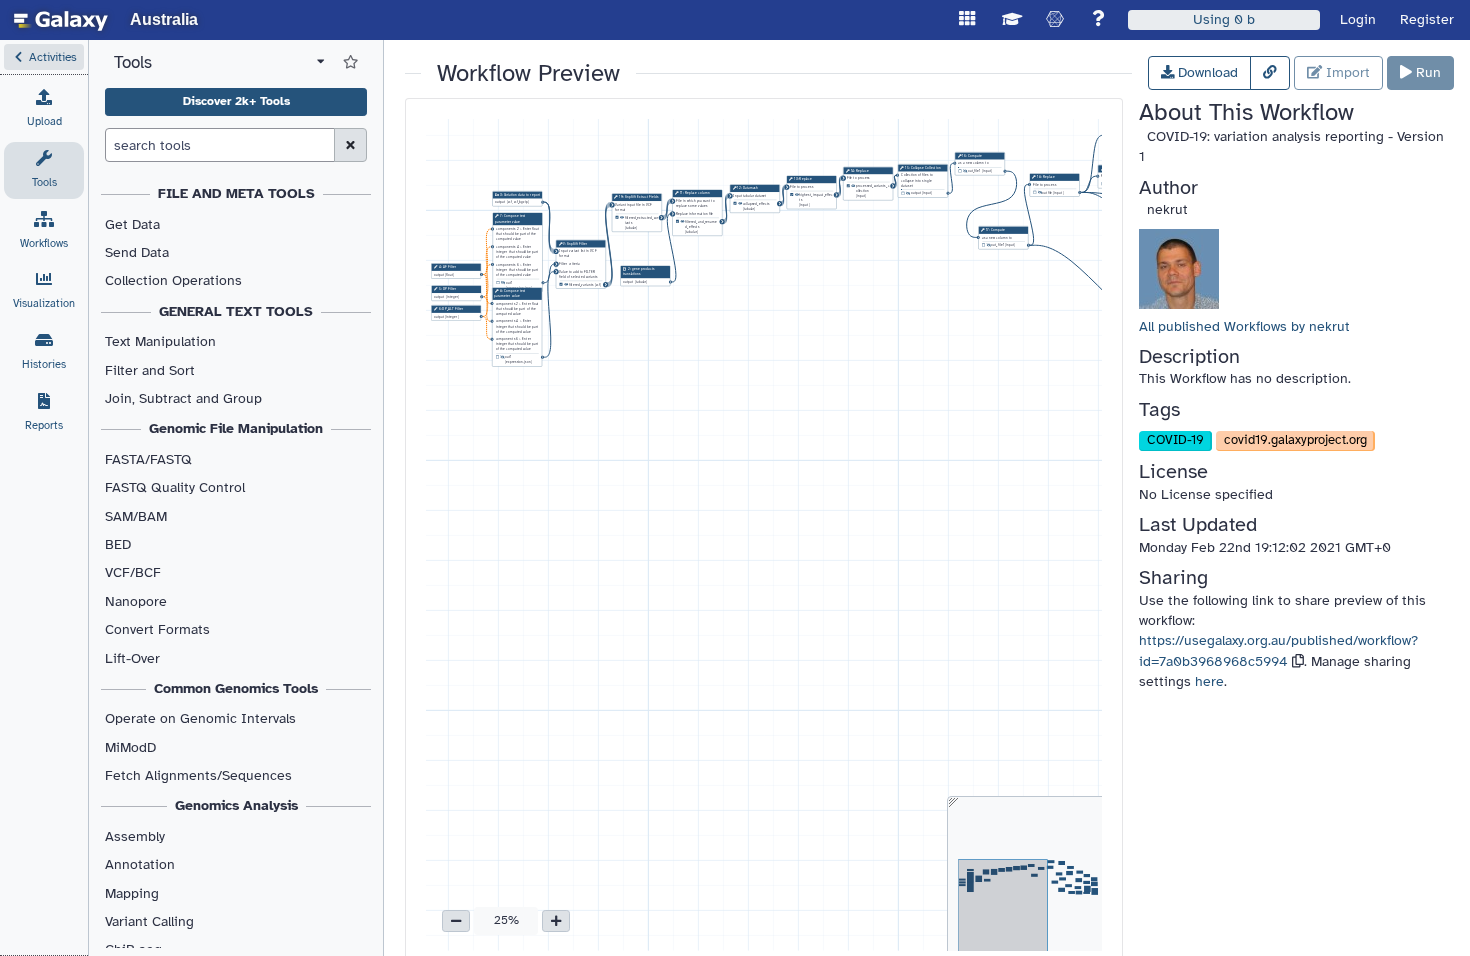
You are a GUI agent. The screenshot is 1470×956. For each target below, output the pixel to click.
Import (1346, 72)
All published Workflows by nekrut (1244, 326)
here (1209, 681)
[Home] (61, 20)
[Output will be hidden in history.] (502, 283)
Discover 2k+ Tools (236, 101)
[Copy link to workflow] (1270, 73)
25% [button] (506, 920)
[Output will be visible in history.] (566, 284)
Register (1427, 19)
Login (1358, 19)
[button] (44, 57)
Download (1206, 72)
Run (1426, 72)
